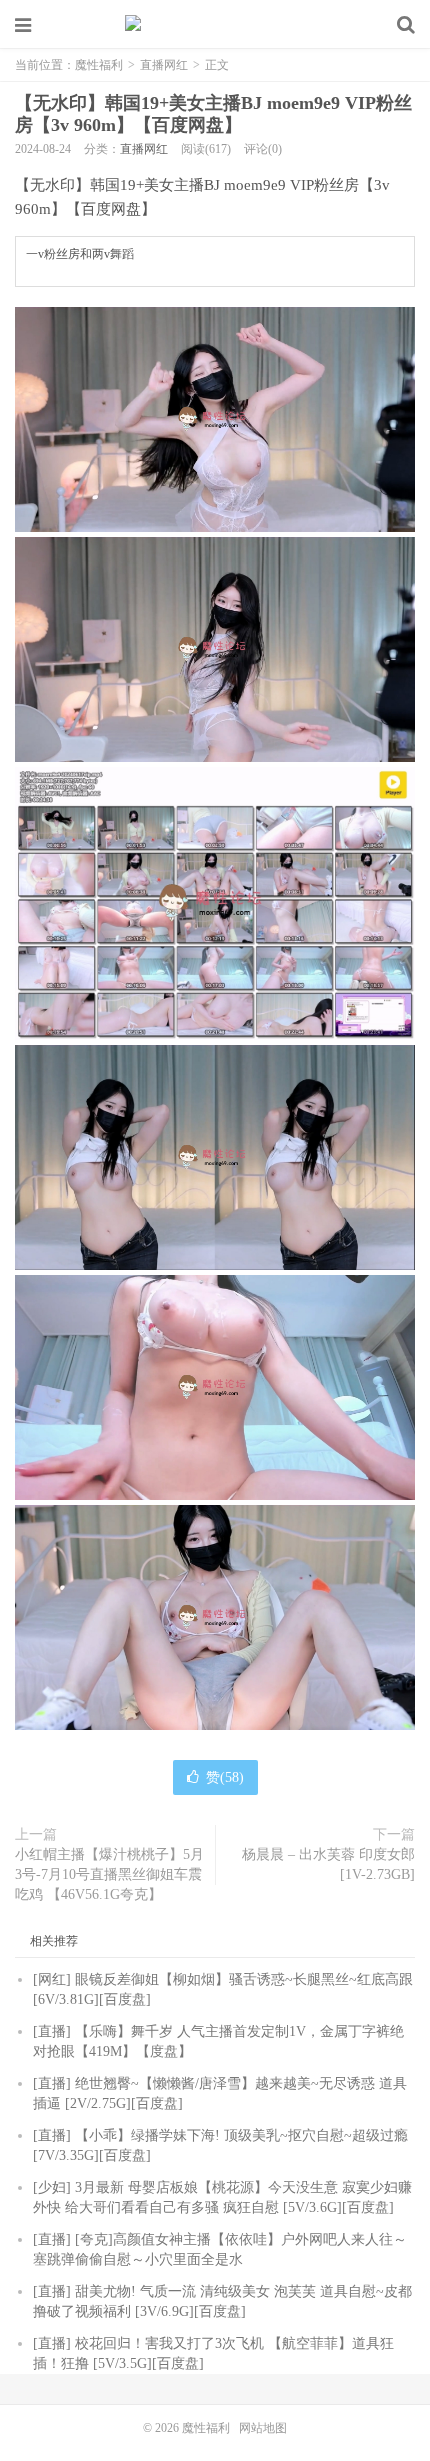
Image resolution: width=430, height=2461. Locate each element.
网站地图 (263, 2428)
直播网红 (164, 65)
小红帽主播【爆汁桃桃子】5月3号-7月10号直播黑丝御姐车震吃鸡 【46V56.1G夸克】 (109, 1874)
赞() (225, 1777)
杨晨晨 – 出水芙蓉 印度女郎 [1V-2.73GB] (328, 1864)
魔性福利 (215, 25)
